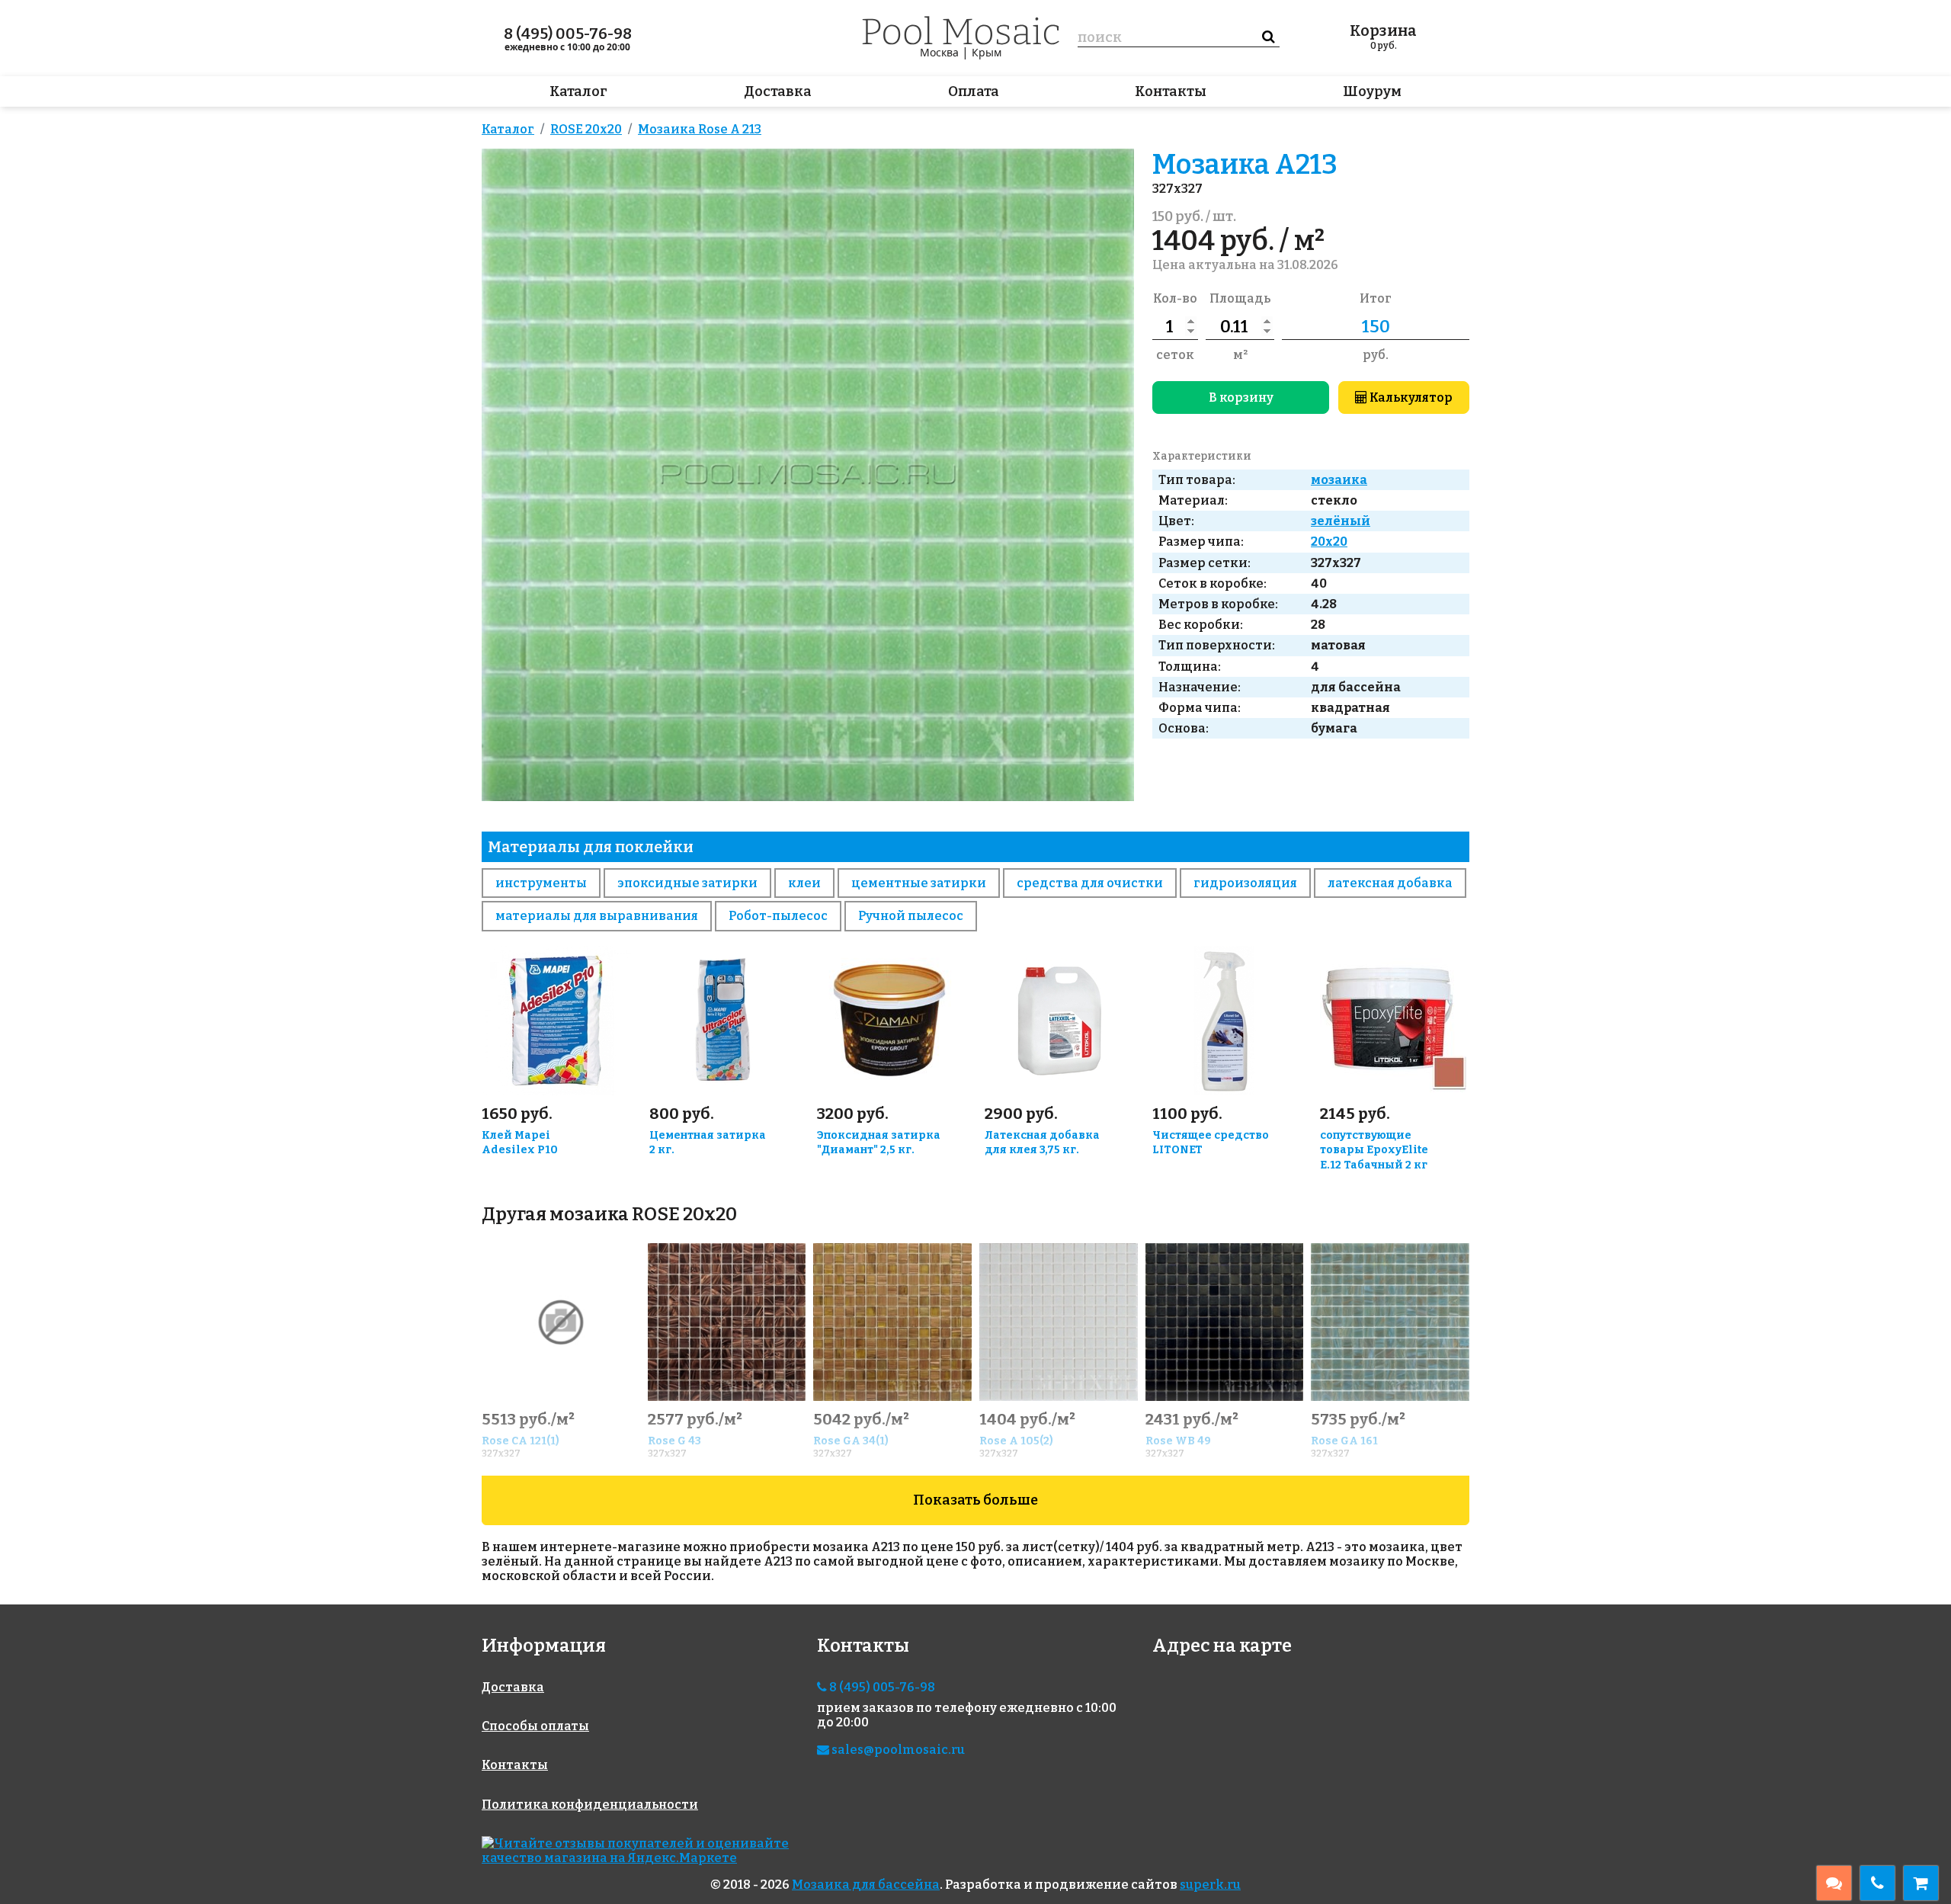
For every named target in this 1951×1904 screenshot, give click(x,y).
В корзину (1241, 397)
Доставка (778, 91)
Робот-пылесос (778, 916)
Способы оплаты (535, 1726)
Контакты (1171, 91)
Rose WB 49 (1178, 1441)
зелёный (1341, 521)
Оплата (974, 91)
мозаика (1339, 480)
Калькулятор (1410, 397)
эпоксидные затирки (687, 883)
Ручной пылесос (911, 916)
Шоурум (1372, 91)
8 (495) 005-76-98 (568, 34)
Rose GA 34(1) (851, 1441)
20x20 (1329, 542)
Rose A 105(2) (1016, 1441)
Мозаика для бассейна (866, 1885)
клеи (804, 883)
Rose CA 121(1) (521, 1441)
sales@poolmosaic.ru (897, 1750)
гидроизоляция (1245, 883)
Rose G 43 (674, 1441)
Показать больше (975, 1500)
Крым (987, 52)
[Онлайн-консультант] (1834, 1883)
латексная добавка (1390, 883)
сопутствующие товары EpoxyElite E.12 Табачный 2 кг (1374, 1151)
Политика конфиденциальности (590, 1805)
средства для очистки (1090, 883)
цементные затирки (919, 883)
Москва (939, 52)
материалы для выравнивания (597, 916)
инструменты (541, 883)
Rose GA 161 (1344, 1441)
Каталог (578, 91)
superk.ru (1210, 1885)
